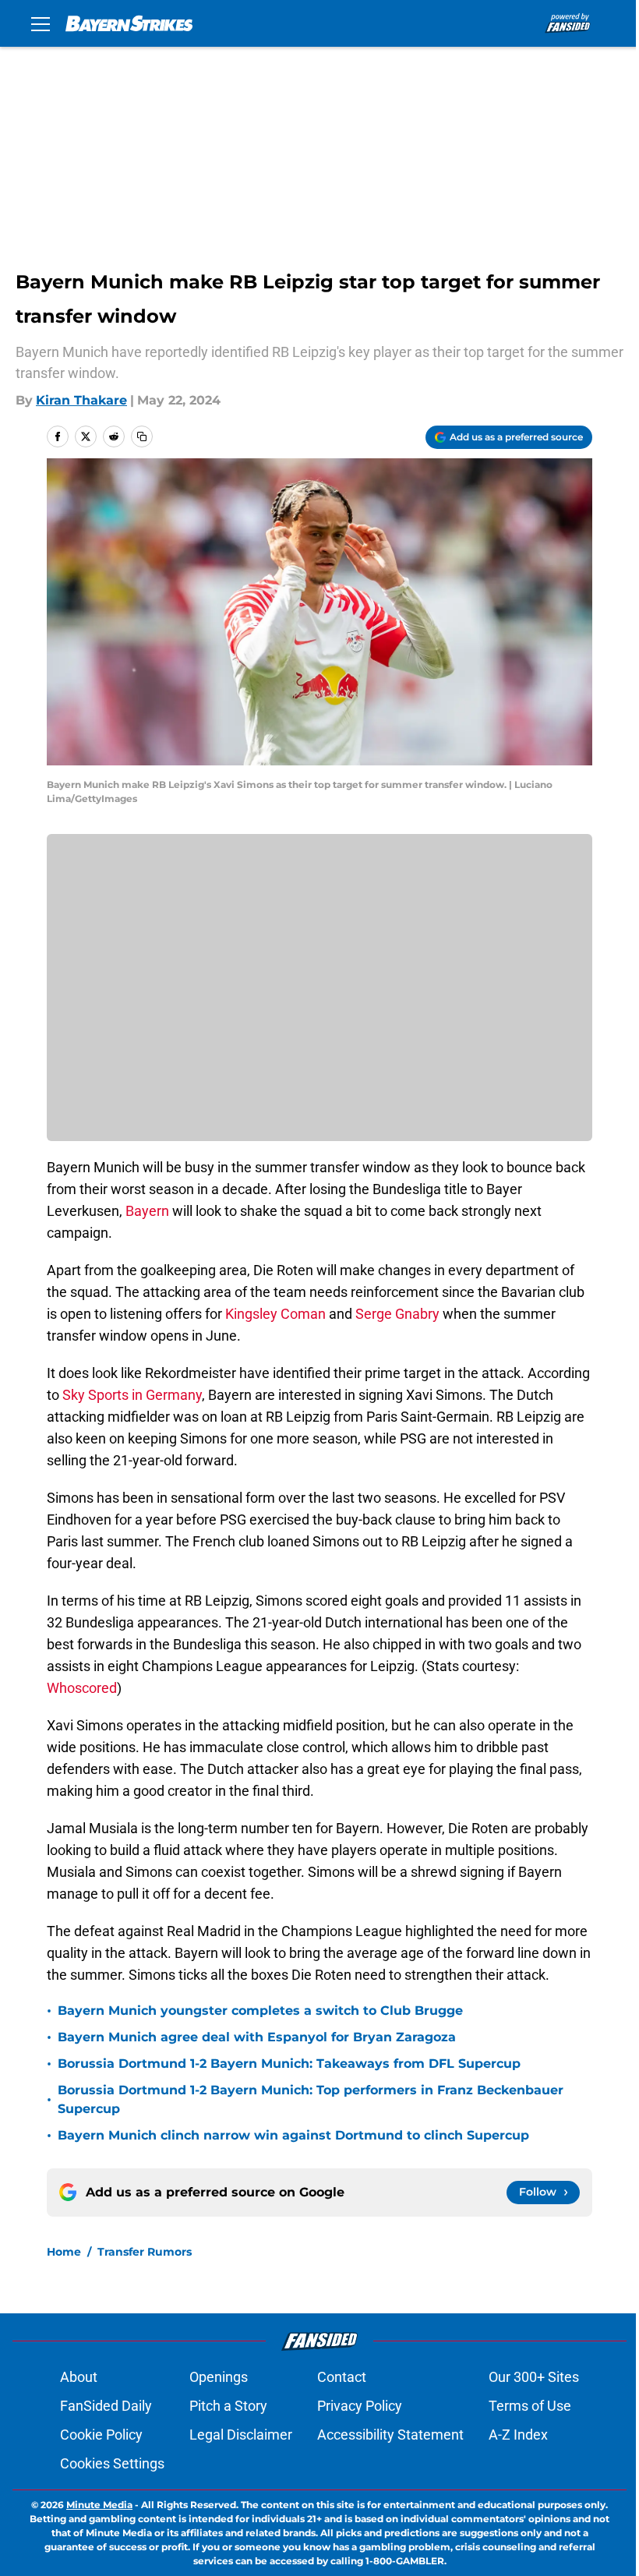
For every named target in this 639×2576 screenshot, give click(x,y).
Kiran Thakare (81, 400)
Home (64, 2252)
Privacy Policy (360, 2406)
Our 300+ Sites (534, 2377)
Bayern (147, 1211)
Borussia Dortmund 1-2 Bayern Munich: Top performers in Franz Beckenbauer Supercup (311, 2099)
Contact (342, 2377)
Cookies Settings (112, 2463)
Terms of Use (530, 2406)
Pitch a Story (228, 2406)
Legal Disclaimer (241, 2435)
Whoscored (82, 1688)
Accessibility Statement (390, 2435)
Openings (219, 2377)
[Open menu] (41, 23)
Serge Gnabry (397, 1314)
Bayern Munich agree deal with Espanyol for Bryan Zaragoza (257, 2037)
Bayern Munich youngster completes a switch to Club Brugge (260, 2011)
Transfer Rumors (145, 2252)
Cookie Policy (101, 2435)
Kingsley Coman (275, 1314)
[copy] (142, 436)
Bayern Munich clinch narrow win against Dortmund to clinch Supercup (293, 2135)
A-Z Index (518, 2435)
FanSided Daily (106, 2406)
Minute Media (99, 2505)
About (79, 2377)
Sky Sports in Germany (132, 1395)
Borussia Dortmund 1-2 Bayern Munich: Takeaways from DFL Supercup (289, 2064)
